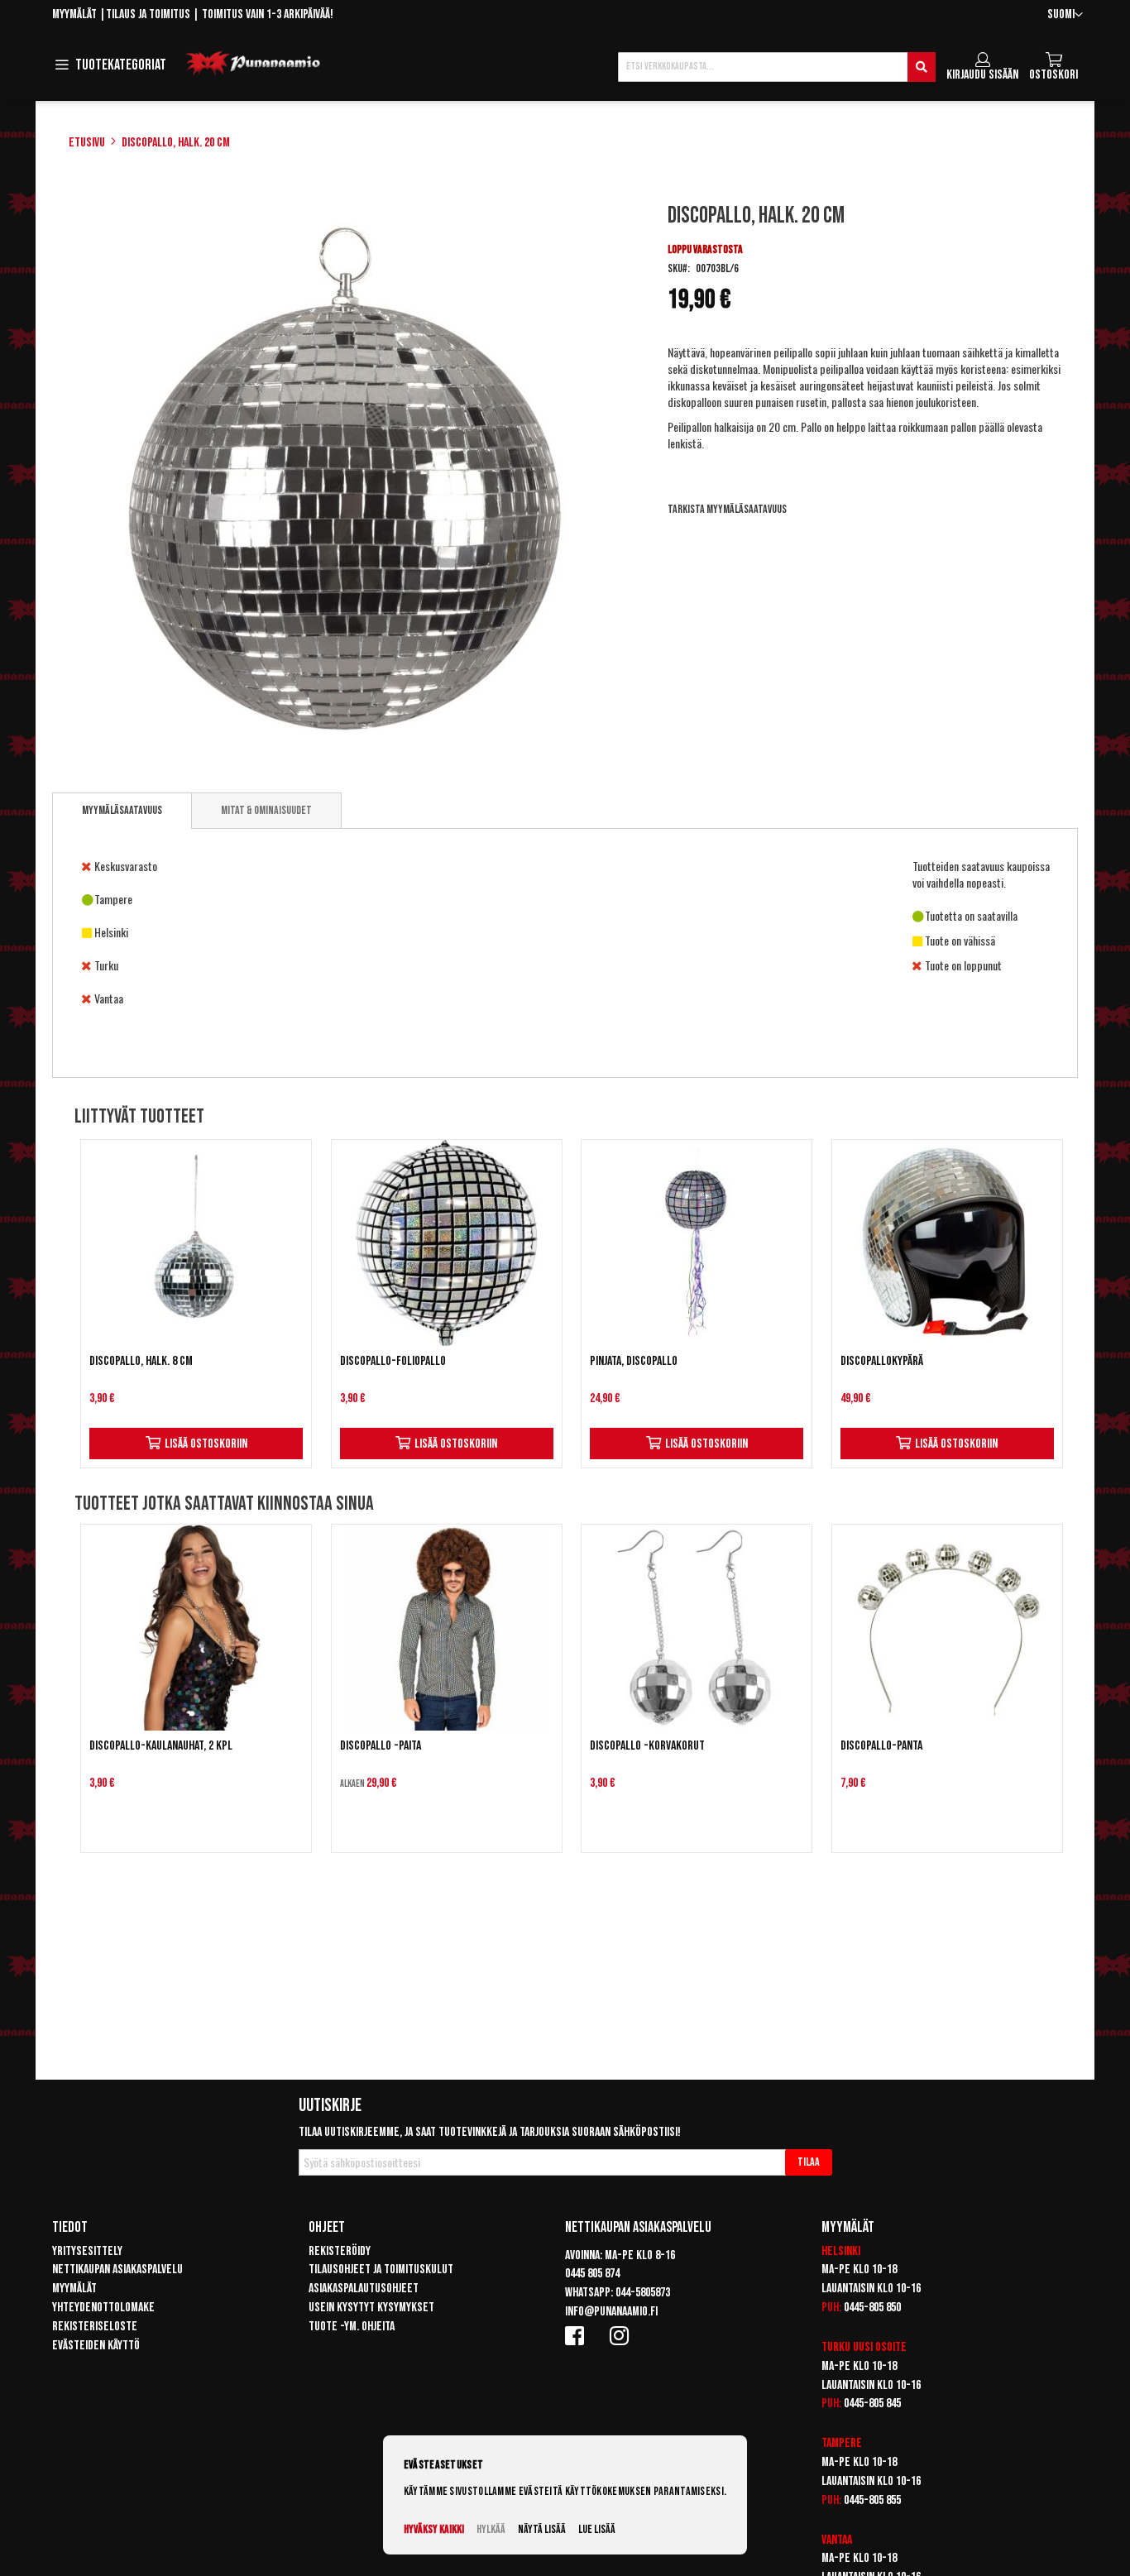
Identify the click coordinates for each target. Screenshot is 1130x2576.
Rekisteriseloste (95, 2327)
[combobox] (777, 67)
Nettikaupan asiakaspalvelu (117, 2270)
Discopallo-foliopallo (393, 1361)
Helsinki (841, 2251)
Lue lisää (597, 2529)
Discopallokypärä (882, 1361)
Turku (836, 2347)
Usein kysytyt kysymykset (371, 2308)
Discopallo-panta (881, 1746)
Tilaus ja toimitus (148, 14)
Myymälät (74, 14)
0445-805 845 (872, 2404)
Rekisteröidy (340, 2251)
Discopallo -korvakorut (647, 1746)
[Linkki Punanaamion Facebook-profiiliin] (577, 2335)
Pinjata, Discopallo (634, 1361)
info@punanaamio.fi (611, 2312)
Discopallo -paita (381, 1746)
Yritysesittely (87, 2251)
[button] (1065, 15)
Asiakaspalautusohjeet (364, 2289)
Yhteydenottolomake (103, 2308)
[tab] (122, 811)
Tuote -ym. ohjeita (352, 2327)
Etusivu (87, 143)
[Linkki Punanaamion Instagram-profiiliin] (622, 2335)
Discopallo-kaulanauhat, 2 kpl (161, 1746)
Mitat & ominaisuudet (266, 810)
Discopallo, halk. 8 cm (141, 1361)
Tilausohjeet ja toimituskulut (381, 2270)
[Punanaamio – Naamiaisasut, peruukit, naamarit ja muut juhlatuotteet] (253, 64)
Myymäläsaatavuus (122, 810)
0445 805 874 (592, 2274)
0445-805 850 (872, 2308)
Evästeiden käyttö (96, 2346)
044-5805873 (643, 2293)
